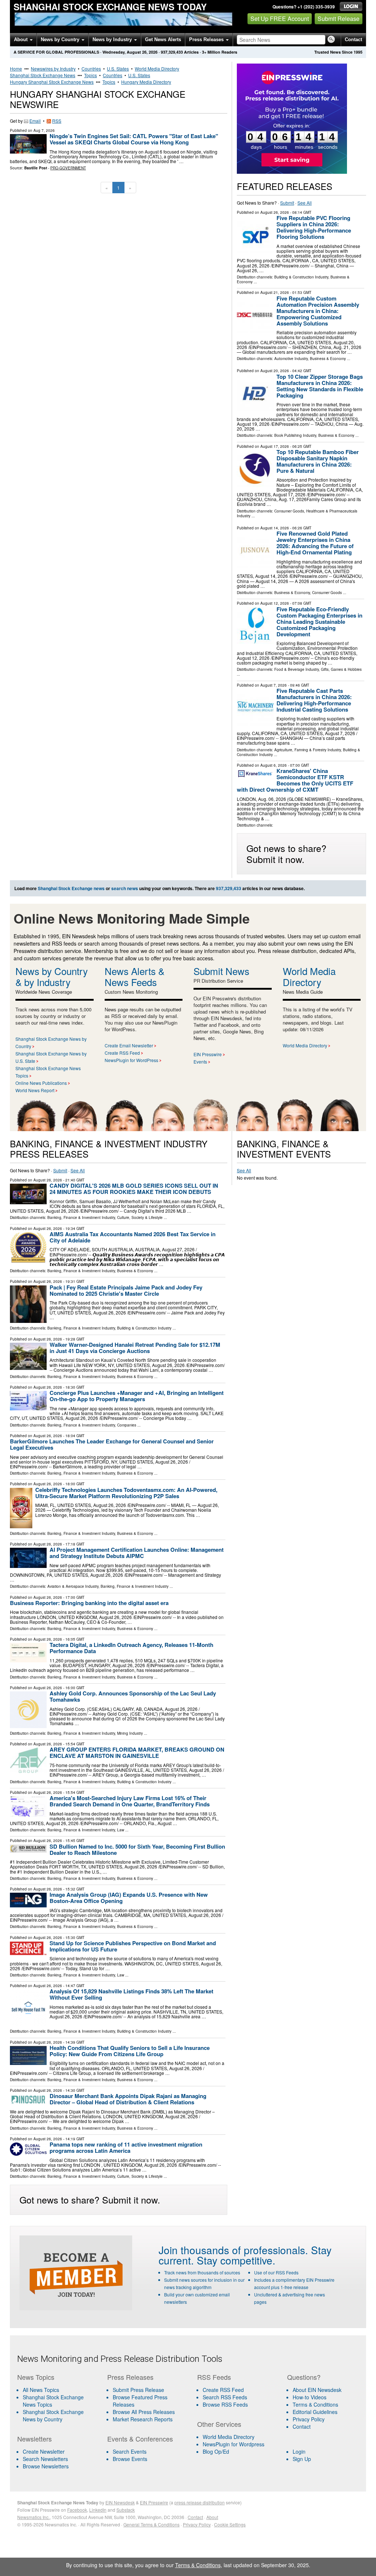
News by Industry (113, 39)
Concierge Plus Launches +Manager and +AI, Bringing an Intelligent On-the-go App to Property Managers (137, 1396)
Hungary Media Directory (146, 82)
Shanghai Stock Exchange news (71, 888)
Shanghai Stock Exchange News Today (110, 7)
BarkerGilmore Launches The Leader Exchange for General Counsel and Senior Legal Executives (112, 1444)
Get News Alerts (163, 39)
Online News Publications (41, 1083)
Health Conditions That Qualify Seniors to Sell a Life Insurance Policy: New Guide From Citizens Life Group (130, 2051)
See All (305, 203)
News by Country (61, 39)
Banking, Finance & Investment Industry (81, 1217)
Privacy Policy (309, 2419)
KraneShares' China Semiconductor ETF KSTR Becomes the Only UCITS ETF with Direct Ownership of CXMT (295, 780)
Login (299, 2451)
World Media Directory (157, 69)
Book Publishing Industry (295, 435)
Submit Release (339, 19)
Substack (126, 2510)
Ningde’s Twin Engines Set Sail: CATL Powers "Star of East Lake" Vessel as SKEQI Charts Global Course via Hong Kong (134, 139)
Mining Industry (130, 1733)
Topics (91, 75)
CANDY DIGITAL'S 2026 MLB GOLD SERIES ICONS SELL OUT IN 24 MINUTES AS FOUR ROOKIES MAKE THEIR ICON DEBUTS (134, 1189)
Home (16, 69)
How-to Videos (310, 2397)
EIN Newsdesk (120, 2502)
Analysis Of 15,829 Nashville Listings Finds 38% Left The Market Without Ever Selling (131, 1994)
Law (121, 1830)
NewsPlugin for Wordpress (234, 2444)
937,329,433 (172, 52)
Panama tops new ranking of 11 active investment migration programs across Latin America (126, 2147)
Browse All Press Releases (144, 2412)
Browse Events (130, 2459)
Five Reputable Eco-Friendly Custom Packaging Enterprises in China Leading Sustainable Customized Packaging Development (319, 622)
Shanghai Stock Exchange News (43, 75)
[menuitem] (58, 2401)
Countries (91, 69)
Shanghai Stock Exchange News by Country (53, 2415)
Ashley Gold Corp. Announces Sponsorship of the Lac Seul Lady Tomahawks (133, 1696)
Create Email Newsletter (129, 1045)
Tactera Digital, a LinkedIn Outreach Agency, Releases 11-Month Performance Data (131, 1648)
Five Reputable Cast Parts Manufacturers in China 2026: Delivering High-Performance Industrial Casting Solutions (314, 700)
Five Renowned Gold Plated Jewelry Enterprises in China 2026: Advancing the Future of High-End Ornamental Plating (315, 543)
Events (200, 1062)
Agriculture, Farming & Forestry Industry (308, 750)
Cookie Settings (230, 2524)
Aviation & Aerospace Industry (73, 1586)
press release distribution (200, 2502)
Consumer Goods (289, 511)
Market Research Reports (143, 2419)
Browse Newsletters (46, 2466)
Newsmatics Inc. (33, 2517)
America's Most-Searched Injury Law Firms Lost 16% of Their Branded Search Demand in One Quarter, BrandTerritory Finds (130, 1801)
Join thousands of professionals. (233, 2250)
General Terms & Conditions (151, 2524)
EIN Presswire (208, 1054)
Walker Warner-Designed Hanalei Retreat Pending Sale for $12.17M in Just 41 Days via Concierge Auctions (135, 1348)
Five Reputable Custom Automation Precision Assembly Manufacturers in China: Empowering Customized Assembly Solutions (318, 311)
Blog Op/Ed (216, 2451)
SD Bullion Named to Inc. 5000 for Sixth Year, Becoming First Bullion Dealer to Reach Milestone (137, 1850)
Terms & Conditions (315, 2404)
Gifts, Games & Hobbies (341, 669)
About (21, 39)
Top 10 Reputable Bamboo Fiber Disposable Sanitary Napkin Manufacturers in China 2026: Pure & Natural (318, 461)
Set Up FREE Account (280, 19)
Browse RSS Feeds (225, 2404)
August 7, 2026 (274, 685)
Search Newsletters (45, 2459)
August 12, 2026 (275, 603)
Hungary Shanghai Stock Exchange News (52, 82)
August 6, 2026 (274, 765)
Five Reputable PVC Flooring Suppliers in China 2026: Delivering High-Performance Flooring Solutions (314, 227)
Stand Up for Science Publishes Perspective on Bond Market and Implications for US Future (133, 1946)
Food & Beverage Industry (297, 669)
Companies (127, 1425)
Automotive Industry (291, 359)
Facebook (77, 2510)
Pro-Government (68, 168)
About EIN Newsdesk (317, 2390)
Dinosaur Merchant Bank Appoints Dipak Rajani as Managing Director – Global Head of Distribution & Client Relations (128, 2099)
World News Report (35, 1090)
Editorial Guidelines (315, 2412)
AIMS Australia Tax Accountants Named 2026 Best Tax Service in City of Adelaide (133, 1237)
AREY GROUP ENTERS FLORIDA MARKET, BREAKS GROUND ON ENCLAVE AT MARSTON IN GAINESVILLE (137, 1753)
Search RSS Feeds (225, 2397)
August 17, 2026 (275, 446)
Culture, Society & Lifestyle (140, 1217)
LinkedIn (98, 2510)
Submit (287, 203)
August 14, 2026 (275, 528)
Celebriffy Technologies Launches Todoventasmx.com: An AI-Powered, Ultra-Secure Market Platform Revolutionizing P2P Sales (126, 1493)
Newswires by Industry (53, 69)
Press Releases (207, 39)
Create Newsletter (44, 2451)
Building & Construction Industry (301, 277)
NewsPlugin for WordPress (131, 1060)
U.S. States (118, 69)
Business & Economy (328, 359)
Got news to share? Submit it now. (286, 853)
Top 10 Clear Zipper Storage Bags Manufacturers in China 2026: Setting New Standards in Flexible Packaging (320, 386)
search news (125, 888)
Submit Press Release (138, 2390)
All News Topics (41, 2390)
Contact (353, 39)
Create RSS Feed (122, 1053)
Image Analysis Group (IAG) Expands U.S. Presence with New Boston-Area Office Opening (129, 1898)
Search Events (130, 2451)
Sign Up (302, 2459)
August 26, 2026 (275, 212)
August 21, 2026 (275, 292)
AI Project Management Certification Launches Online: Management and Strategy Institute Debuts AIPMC (137, 1553)
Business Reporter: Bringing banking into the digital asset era (89, 1603)
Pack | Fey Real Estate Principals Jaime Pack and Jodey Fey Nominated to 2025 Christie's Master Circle (126, 1290)
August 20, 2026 (275, 371)
